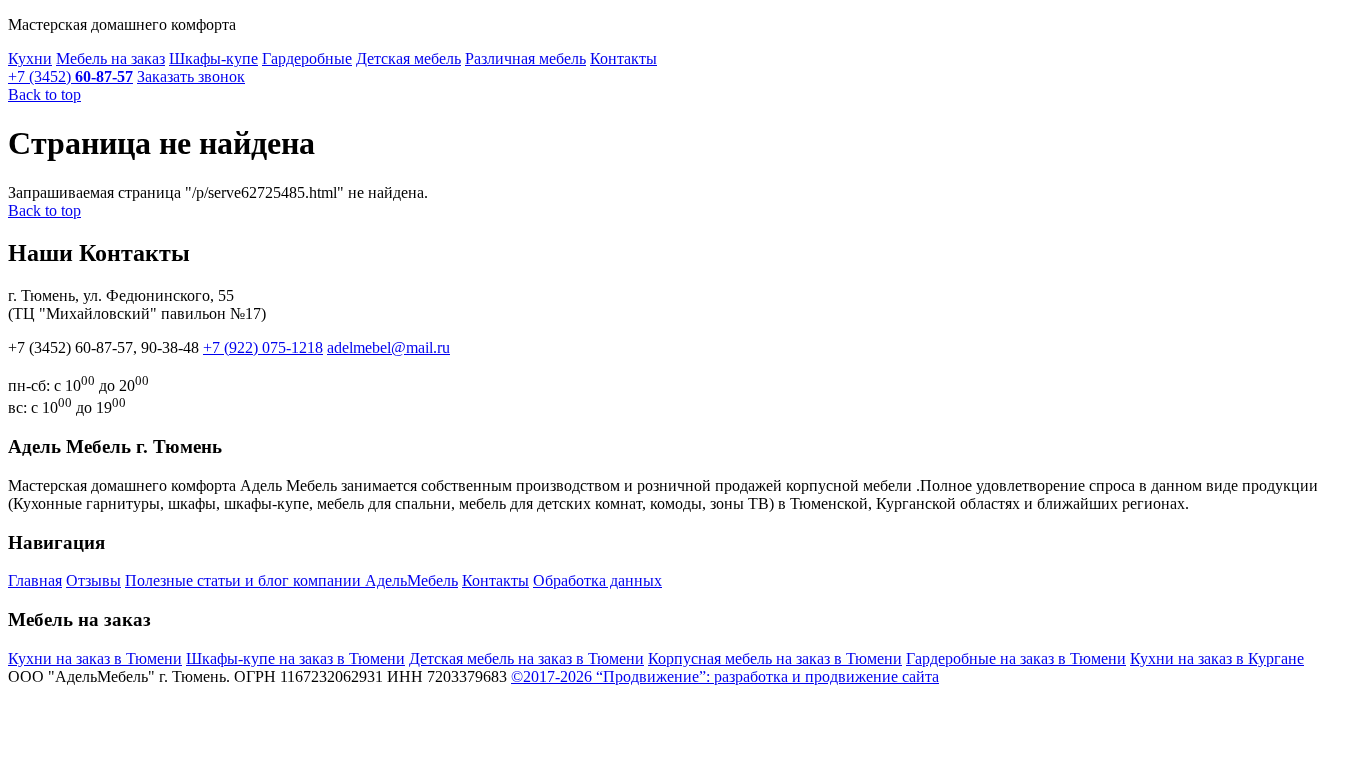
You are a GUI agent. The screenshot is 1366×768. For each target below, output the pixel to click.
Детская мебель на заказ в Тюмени (526, 658)
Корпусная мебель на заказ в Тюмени (775, 658)
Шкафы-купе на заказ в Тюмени (295, 658)
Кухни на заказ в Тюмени (95, 658)
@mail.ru (388, 347)
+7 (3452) (70, 76)
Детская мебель (408, 58)
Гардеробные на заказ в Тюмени (1016, 658)
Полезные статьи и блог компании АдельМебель (291, 580)
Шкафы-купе (213, 58)
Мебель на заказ (110, 58)
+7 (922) (263, 347)
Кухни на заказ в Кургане (1217, 658)
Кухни (30, 58)
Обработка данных (597, 580)
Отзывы (93, 580)
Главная (35, 580)
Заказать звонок (191, 76)
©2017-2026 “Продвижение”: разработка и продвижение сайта (725, 676)
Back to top (44, 94)
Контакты (623, 58)
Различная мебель (525, 58)
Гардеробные (307, 58)
